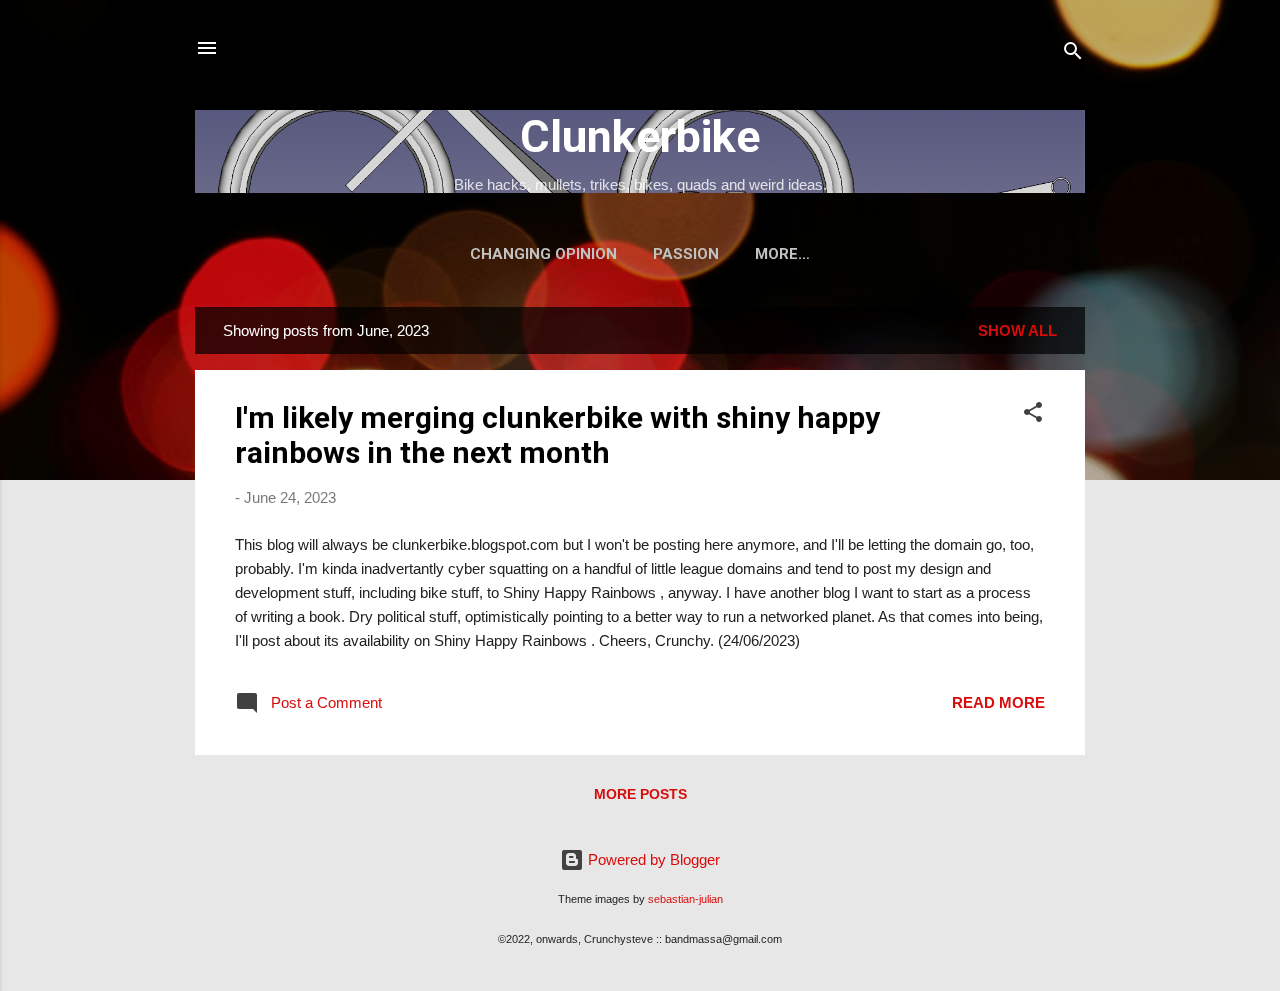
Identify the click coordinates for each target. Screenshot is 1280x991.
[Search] (1073, 54)
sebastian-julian (685, 899)
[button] (1033, 415)
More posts (640, 794)
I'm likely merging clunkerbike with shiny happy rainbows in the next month (557, 435)
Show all (1017, 330)
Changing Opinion (543, 254)
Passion (686, 254)
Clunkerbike (640, 136)
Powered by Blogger (652, 859)
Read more (998, 702)
